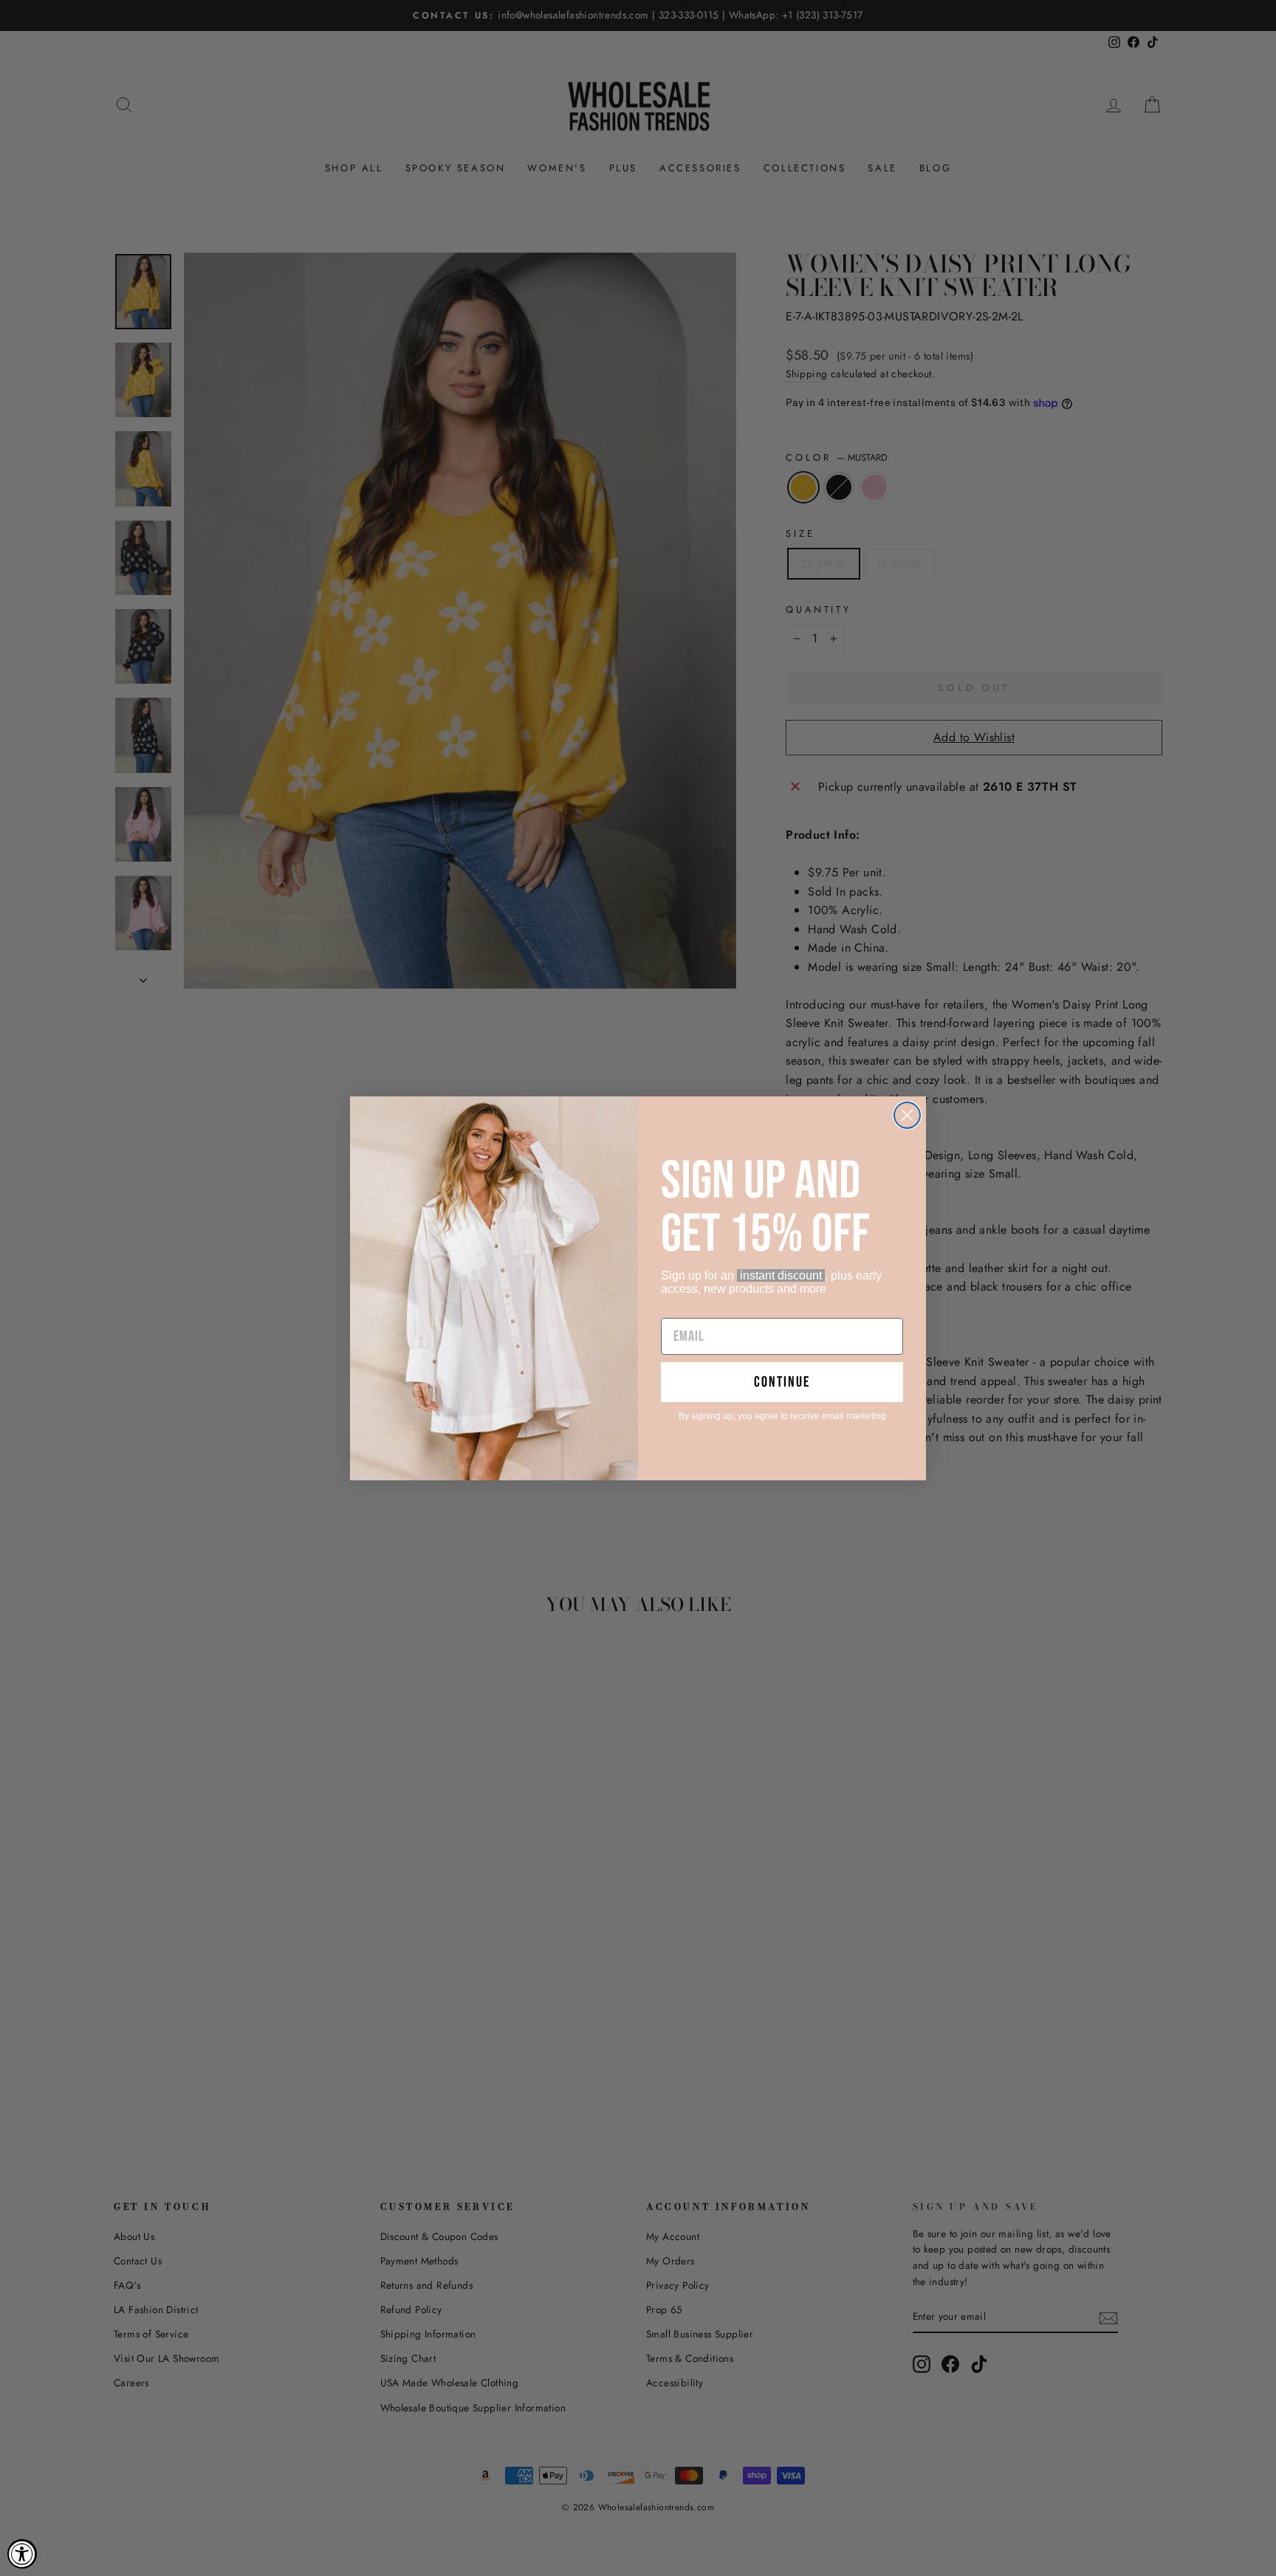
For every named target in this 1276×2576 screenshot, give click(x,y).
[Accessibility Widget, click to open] (22, 2554)
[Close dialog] (907, 1115)
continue (782, 1382)
